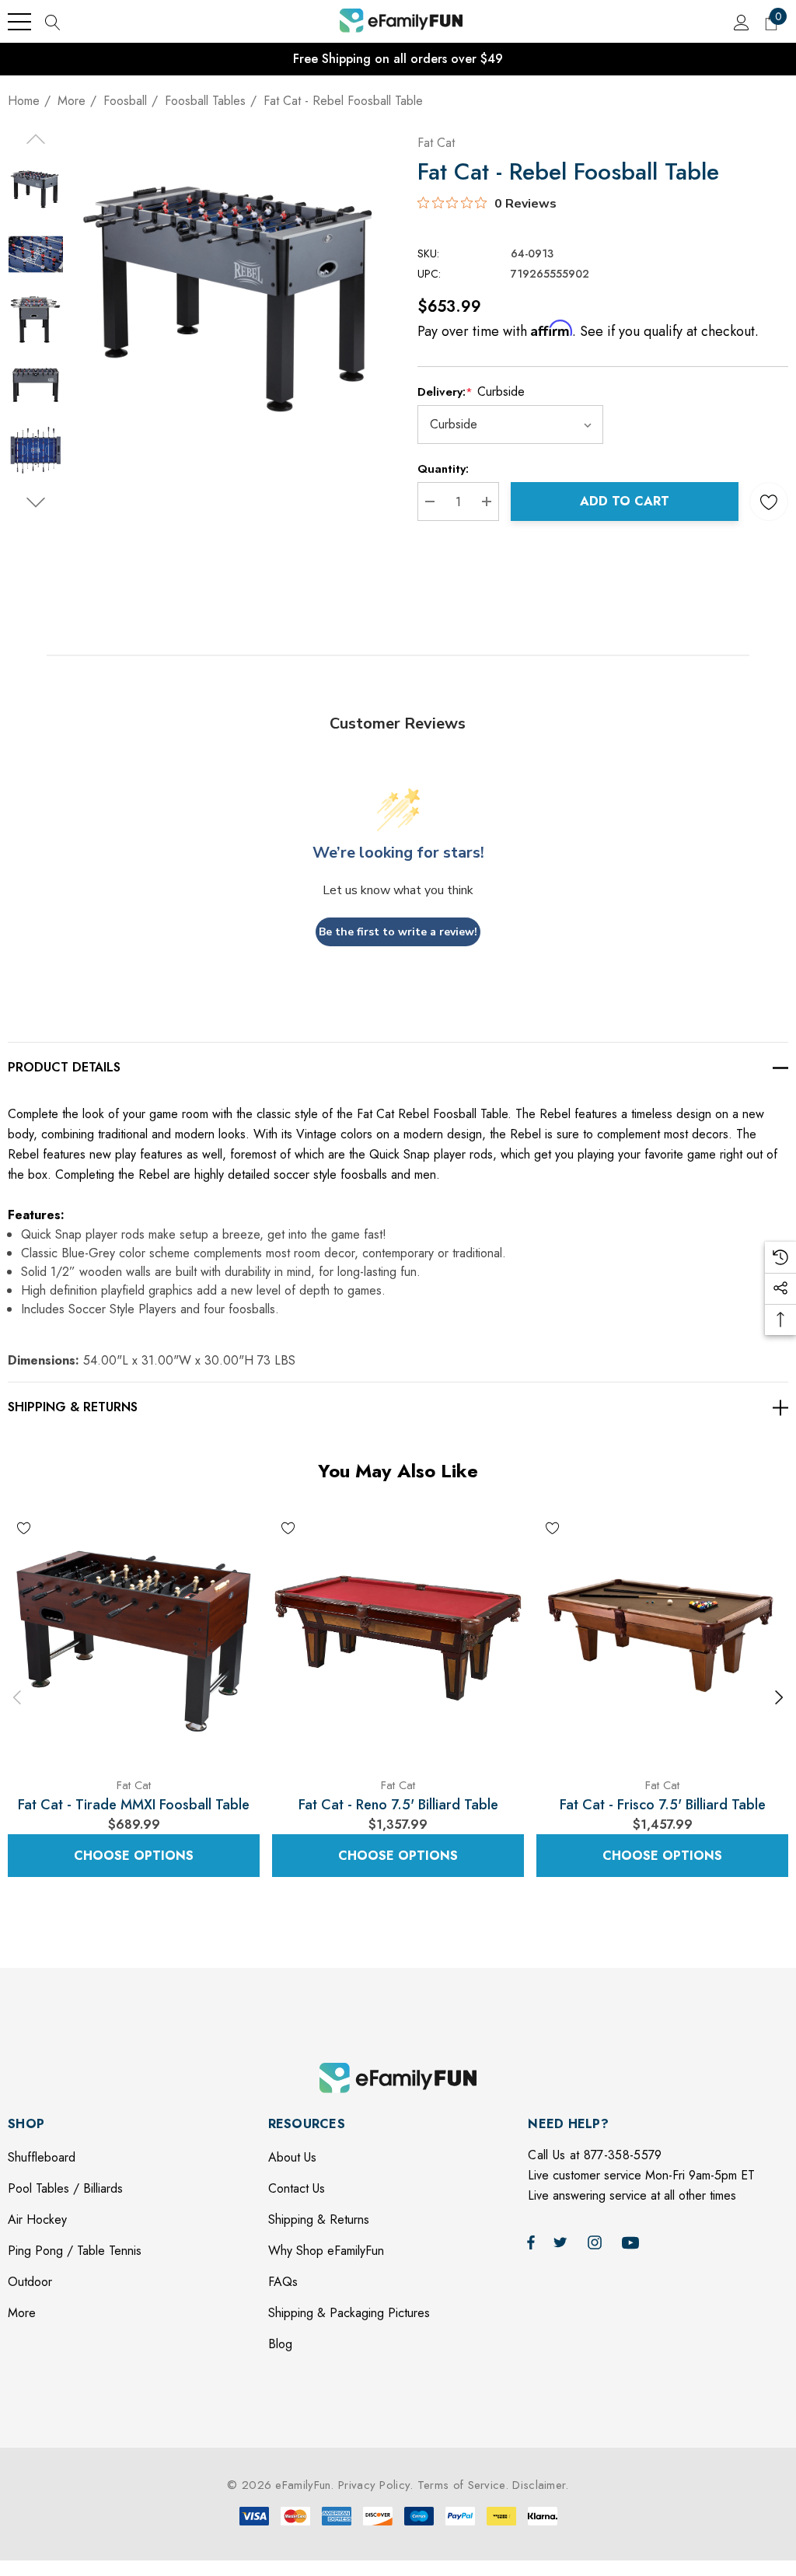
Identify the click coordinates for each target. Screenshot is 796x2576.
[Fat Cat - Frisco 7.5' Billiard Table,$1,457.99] (662, 1638)
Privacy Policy (374, 2485)
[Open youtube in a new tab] (633, 2242)
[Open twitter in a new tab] (563, 2242)
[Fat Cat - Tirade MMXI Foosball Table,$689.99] (134, 1638)
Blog (280, 2344)
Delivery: (471, 391)
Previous (17, 1697)
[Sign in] (740, 22)
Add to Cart (625, 501)
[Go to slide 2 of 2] (35, 503)
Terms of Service (461, 2485)
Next (779, 1697)
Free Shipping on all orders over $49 (398, 59)
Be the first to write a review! (398, 932)
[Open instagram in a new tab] (597, 2242)
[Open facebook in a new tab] (531, 2242)
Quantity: (443, 469)
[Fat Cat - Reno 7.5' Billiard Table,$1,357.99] (398, 1638)
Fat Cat (436, 143)
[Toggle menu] (19, 22)
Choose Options (134, 1856)
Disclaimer (539, 2485)
